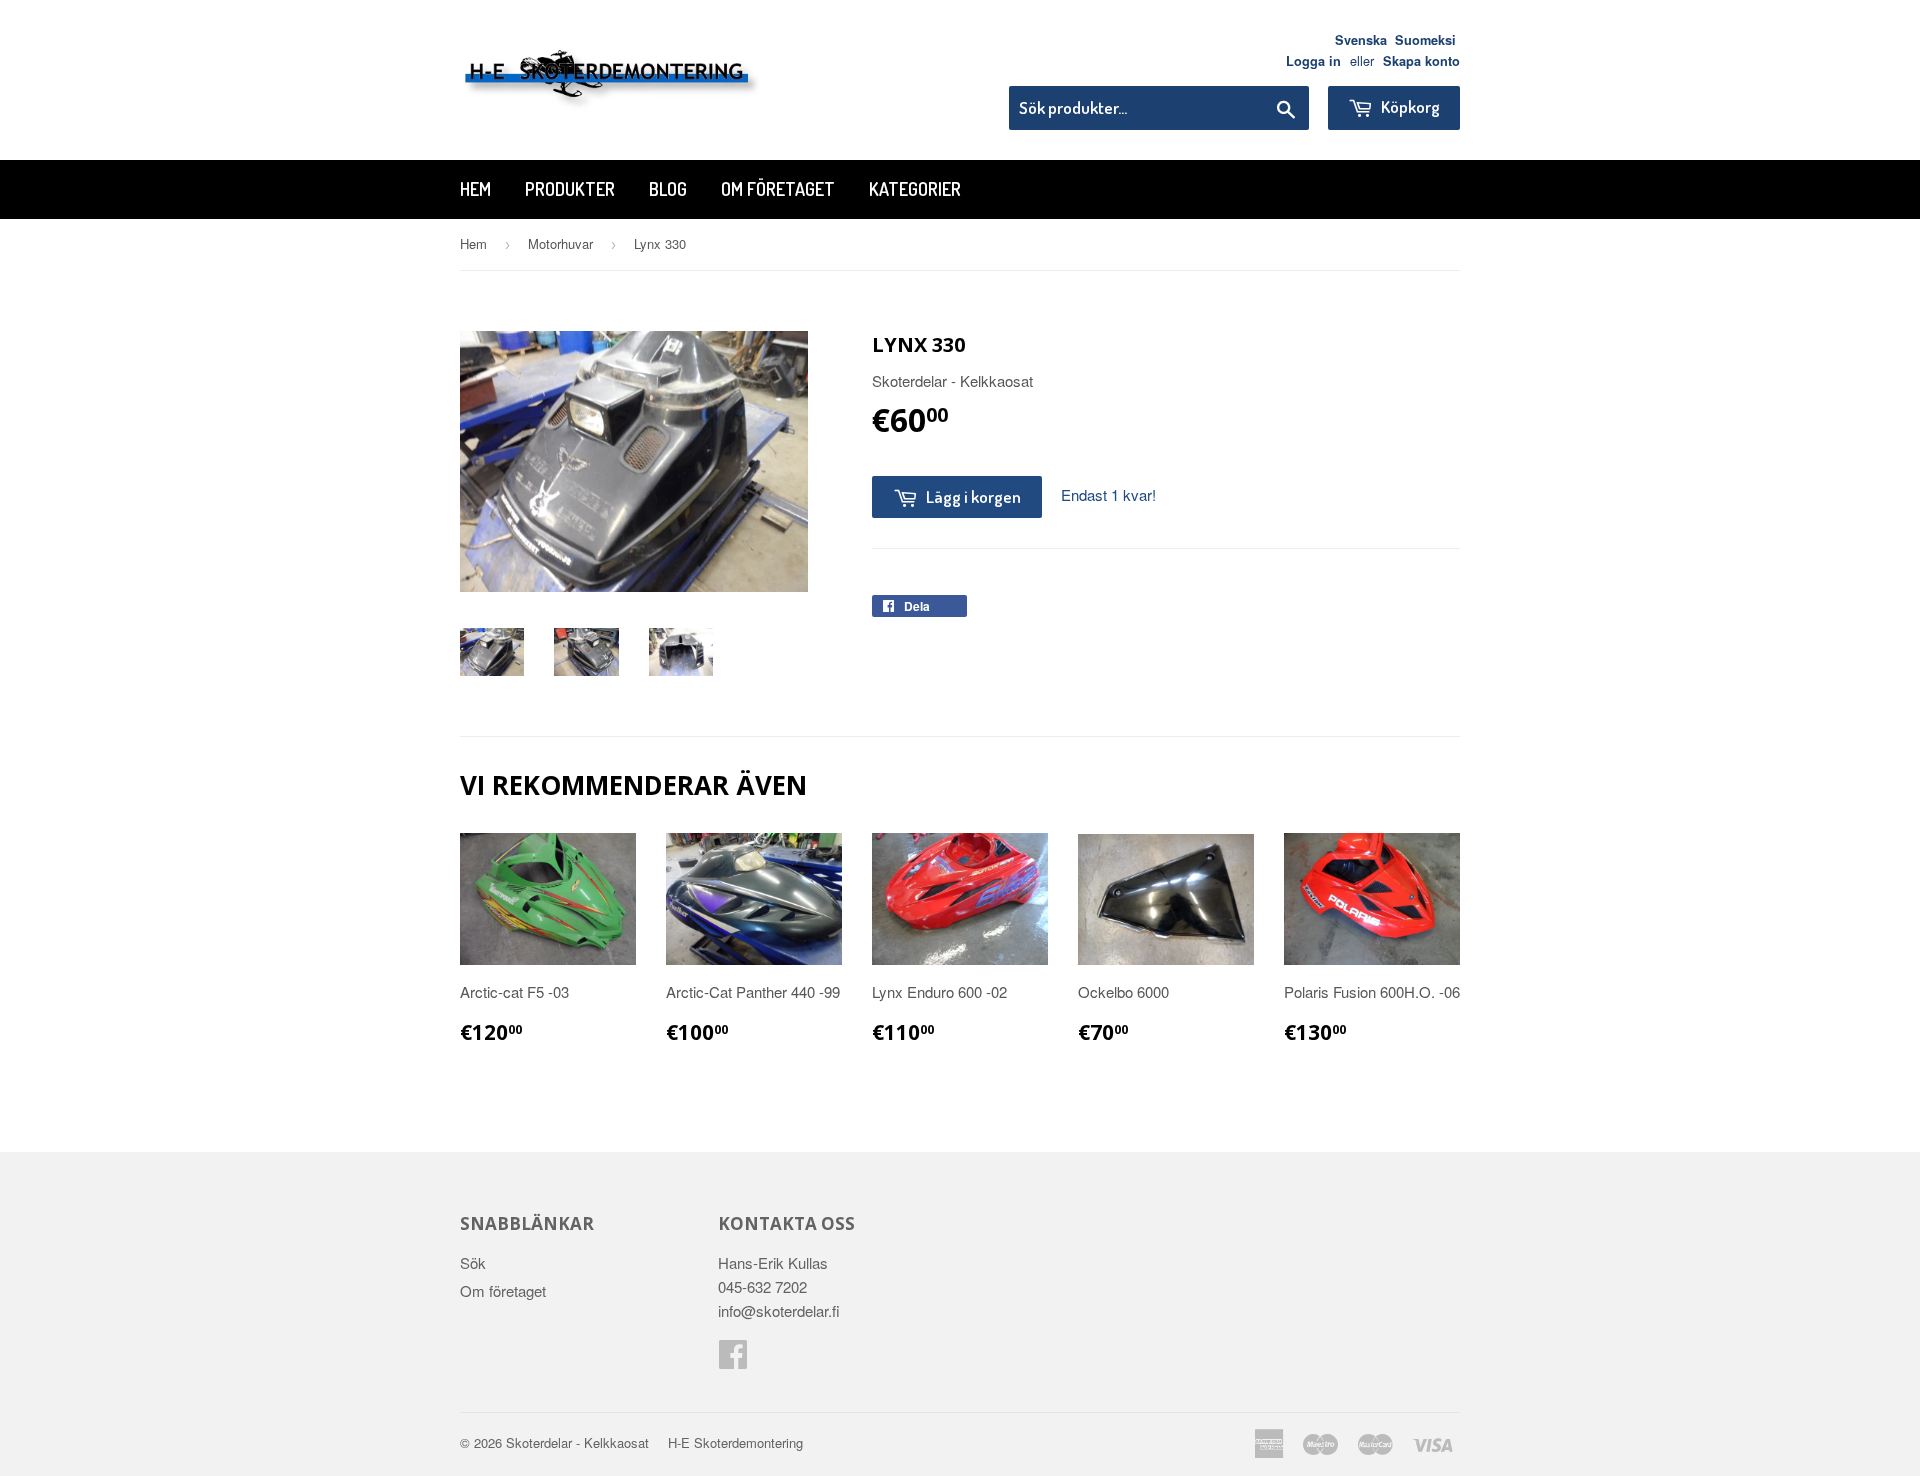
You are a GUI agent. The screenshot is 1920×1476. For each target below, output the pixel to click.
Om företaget (778, 189)
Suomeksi (1425, 40)
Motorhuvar (560, 243)
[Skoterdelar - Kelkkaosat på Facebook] (733, 1359)
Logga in (1313, 61)
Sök (473, 1262)
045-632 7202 (762, 1286)
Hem (475, 189)
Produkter (570, 189)
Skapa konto (1421, 61)
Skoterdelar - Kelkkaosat (577, 1442)
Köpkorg (1409, 106)
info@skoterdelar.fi (779, 1310)
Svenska (1361, 40)
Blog (668, 189)
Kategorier (915, 189)
